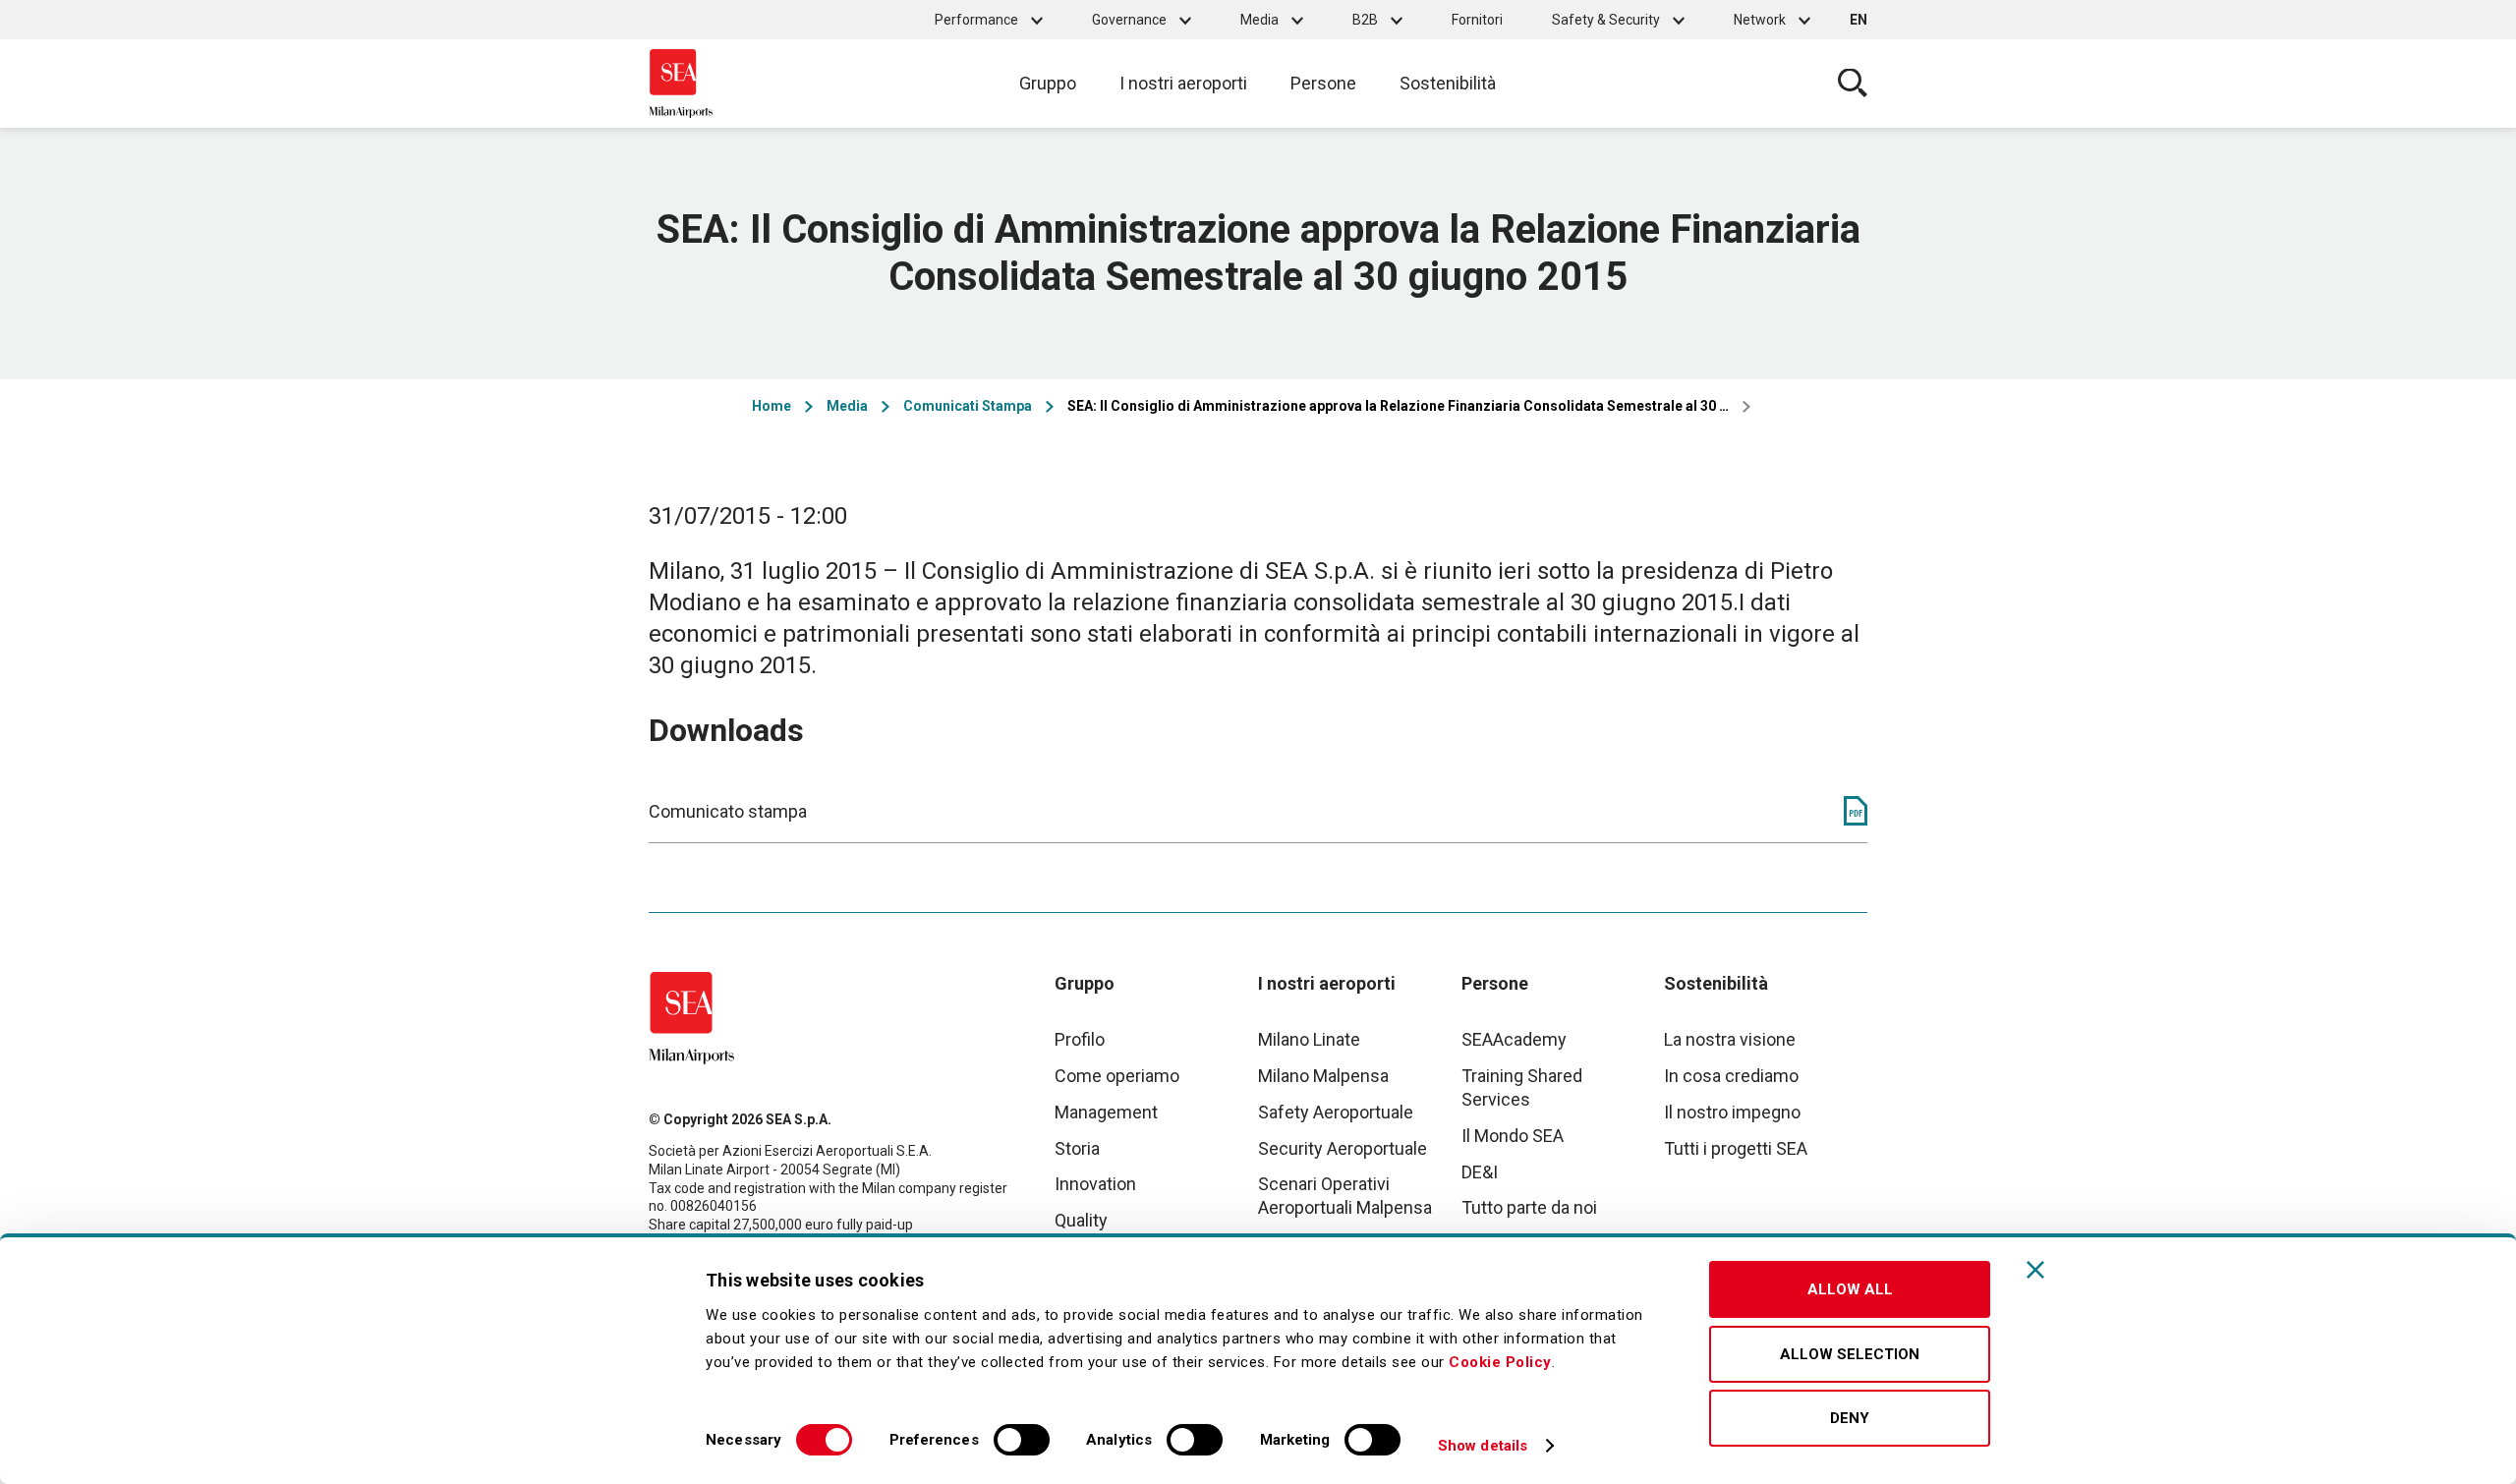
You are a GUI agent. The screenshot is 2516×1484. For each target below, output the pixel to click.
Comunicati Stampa (968, 406)
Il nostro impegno (1732, 1112)
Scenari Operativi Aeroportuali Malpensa (1345, 1196)
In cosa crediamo (1731, 1076)
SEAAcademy (1514, 1039)
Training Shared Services (1522, 1087)
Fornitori (1477, 20)
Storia (1077, 1148)
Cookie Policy (1500, 1362)
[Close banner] (2035, 1270)
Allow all (1850, 1289)
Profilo (1080, 1039)
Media (1259, 20)
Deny (1850, 1418)
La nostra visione (1730, 1039)
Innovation (1095, 1184)
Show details (1483, 1446)
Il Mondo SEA (1513, 1136)
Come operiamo (1117, 1076)
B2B (1365, 20)
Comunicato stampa (728, 811)
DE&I (1480, 1172)
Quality (1081, 1220)
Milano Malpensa (1323, 1076)
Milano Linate (1309, 1039)
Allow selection (1850, 1353)
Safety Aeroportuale (1336, 1112)
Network (1760, 20)
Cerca (1853, 84)
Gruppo (1048, 83)
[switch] (1022, 1440)
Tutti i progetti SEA (1736, 1148)
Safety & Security (1606, 20)
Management (1106, 1112)
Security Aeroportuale (1343, 1148)
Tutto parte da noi (1529, 1207)
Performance (976, 20)
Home (772, 406)
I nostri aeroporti (1183, 83)
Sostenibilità (1448, 83)
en (1858, 20)
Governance (1129, 20)
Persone (1323, 83)
